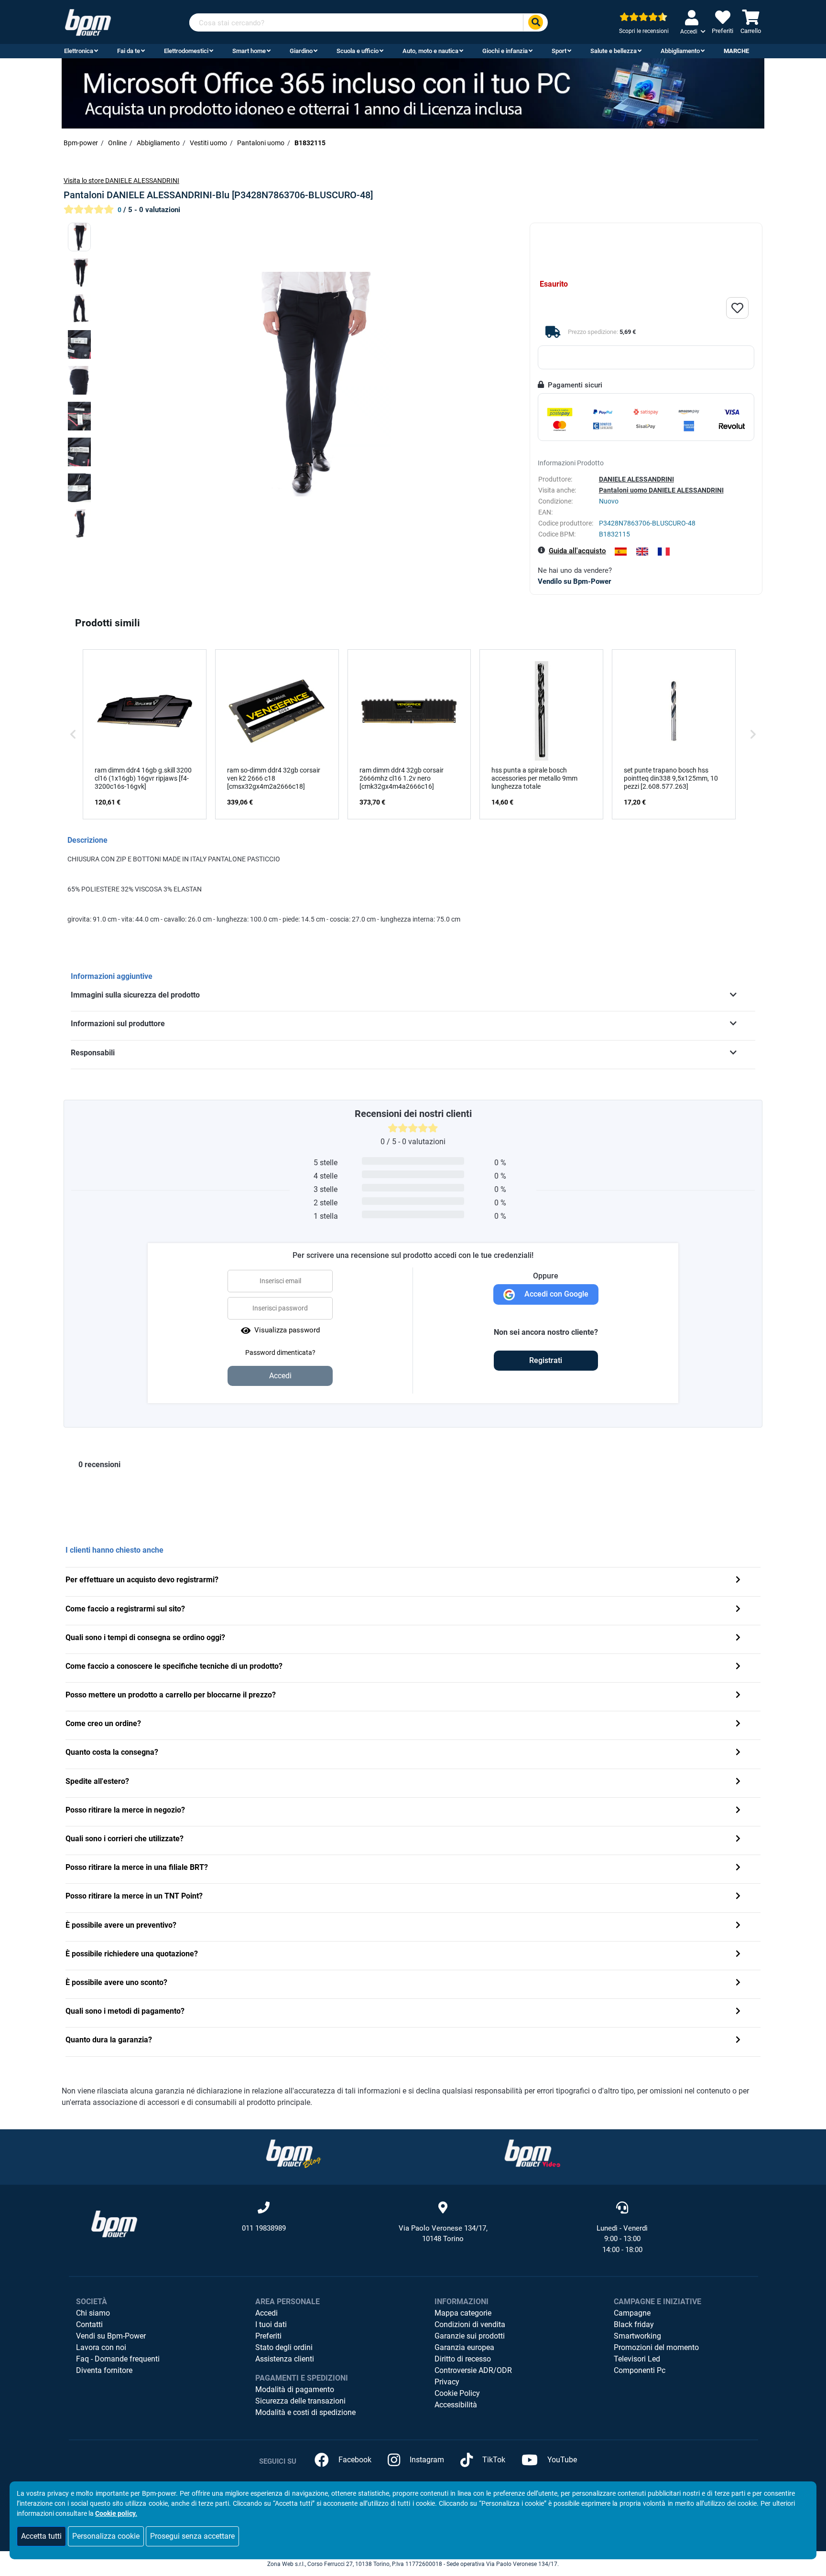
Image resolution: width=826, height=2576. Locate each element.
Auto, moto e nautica (430, 51)
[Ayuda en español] (621, 552)
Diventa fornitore (104, 2370)
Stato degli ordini (284, 2347)
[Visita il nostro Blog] (293, 2153)
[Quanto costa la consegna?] (738, 1753)
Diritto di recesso (463, 2359)
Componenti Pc (640, 2370)
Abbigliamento (680, 51)
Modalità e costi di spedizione (305, 2412)
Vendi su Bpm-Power (111, 2336)
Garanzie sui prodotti (470, 2336)
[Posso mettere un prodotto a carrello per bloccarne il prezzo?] (738, 1696)
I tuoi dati (271, 2324)
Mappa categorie (463, 2313)
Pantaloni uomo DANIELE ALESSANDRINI (661, 490)
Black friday (634, 2324)
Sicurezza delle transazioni (300, 2401)
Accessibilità (456, 2405)
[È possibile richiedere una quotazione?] (738, 1955)
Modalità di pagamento (295, 2389)
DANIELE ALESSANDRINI (636, 479)
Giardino (301, 51)
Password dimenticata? (280, 1352)
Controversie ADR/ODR (473, 2370)
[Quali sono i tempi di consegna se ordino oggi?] (738, 1638)
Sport (559, 51)
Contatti (89, 2324)
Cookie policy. (116, 2513)
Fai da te (129, 51)
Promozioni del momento (656, 2347)
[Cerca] (535, 23)
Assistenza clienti (285, 2359)
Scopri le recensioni (644, 31)
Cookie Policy (457, 2393)
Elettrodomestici (186, 51)
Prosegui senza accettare (192, 2536)
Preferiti (268, 2336)
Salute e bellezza (614, 51)
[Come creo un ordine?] (738, 1724)
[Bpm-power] (88, 22)
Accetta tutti (41, 2536)
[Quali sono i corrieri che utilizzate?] (738, 1840)
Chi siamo (93, 2313)
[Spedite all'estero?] (738, 1782)
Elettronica (79, 51)
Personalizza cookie (106, 2536)
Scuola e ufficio (358, 51)
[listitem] (145, 734)
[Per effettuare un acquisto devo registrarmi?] (738, 1581)
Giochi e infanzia (505, 51)
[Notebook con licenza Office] (413, 93)
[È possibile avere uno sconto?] (738, 1983)
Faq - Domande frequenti (118, 2359)
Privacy (447, 2382)
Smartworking (637, 2336)
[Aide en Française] (664, 552)
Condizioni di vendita (470, 2324)
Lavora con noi (101, 2347)
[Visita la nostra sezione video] (533, 2153)
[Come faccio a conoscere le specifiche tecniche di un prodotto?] (738, 1667)
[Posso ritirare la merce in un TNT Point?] (738, 1897)
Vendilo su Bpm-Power (574, 581)
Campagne (632, 2313)
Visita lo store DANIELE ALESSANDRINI (121, 181)
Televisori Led (637, 2359)
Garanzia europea (464, 2347)
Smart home (249, 51)
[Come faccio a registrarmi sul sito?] (738, 1610)
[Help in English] (642, 552)
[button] (73, 734)
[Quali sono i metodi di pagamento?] (738, 2012)
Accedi (266, 2313)
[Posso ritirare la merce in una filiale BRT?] (738, 1868)
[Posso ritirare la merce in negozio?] (738, 1811)
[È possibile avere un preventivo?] (738, 1926)
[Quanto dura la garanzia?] (738, 2041)
